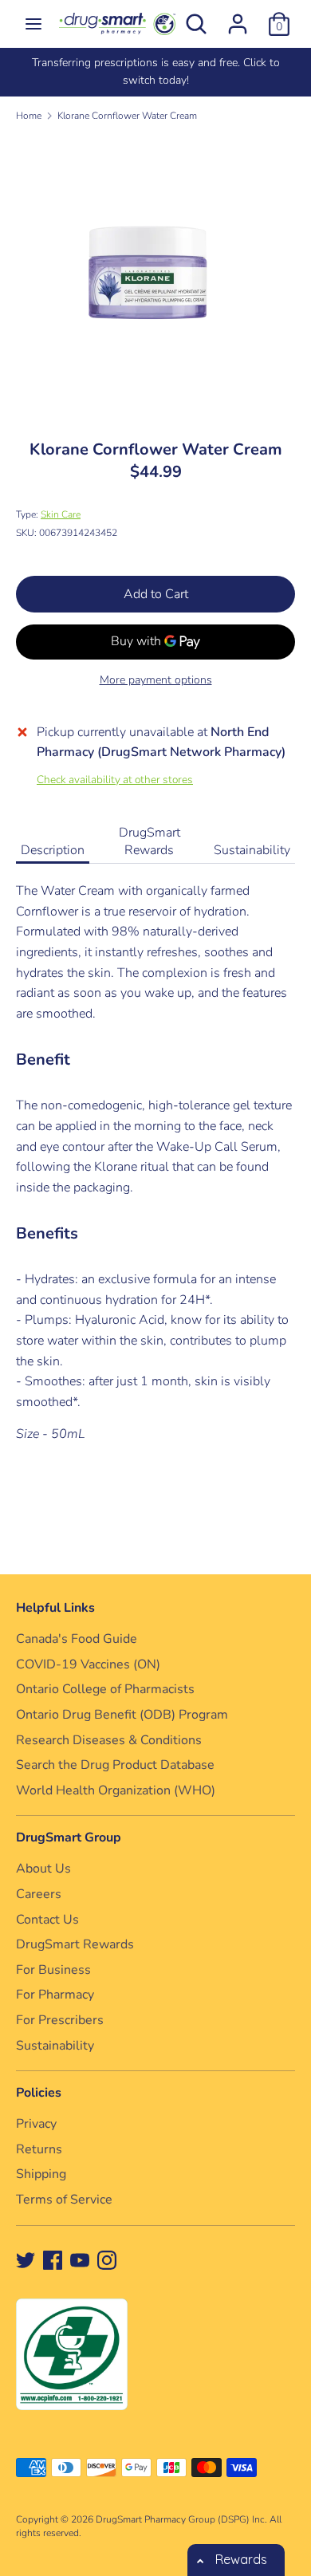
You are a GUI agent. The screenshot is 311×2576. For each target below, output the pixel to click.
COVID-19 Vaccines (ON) (88, 1664)
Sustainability (252, 850)
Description (53, 850)
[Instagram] (107, 2259)
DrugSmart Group (69, 1837)
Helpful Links (55, 1608)
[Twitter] (26, 2259)
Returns (39, 2149)
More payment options (156, 680)
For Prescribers (60, 2020)
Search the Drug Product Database (115, 1765)
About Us (43, 1869)
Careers (39, 1894)
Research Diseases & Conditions (109, 1740)
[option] (155, 72)
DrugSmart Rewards (150, 841)
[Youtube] (80, 2259)
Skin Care (61, 514)
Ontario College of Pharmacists (105, 1689)
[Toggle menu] (33, 24)
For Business (53, 1970)
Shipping (41, 2174)
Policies (39, 2093)
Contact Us (47, 1920)
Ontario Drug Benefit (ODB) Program (122, 1715)
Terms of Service (64, 2200)
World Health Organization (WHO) (116, 1790)
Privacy (36, 2124)
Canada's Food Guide (77, 1639)
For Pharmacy (55, 1995)
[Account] (238, 18)
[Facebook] (53, 2259)
